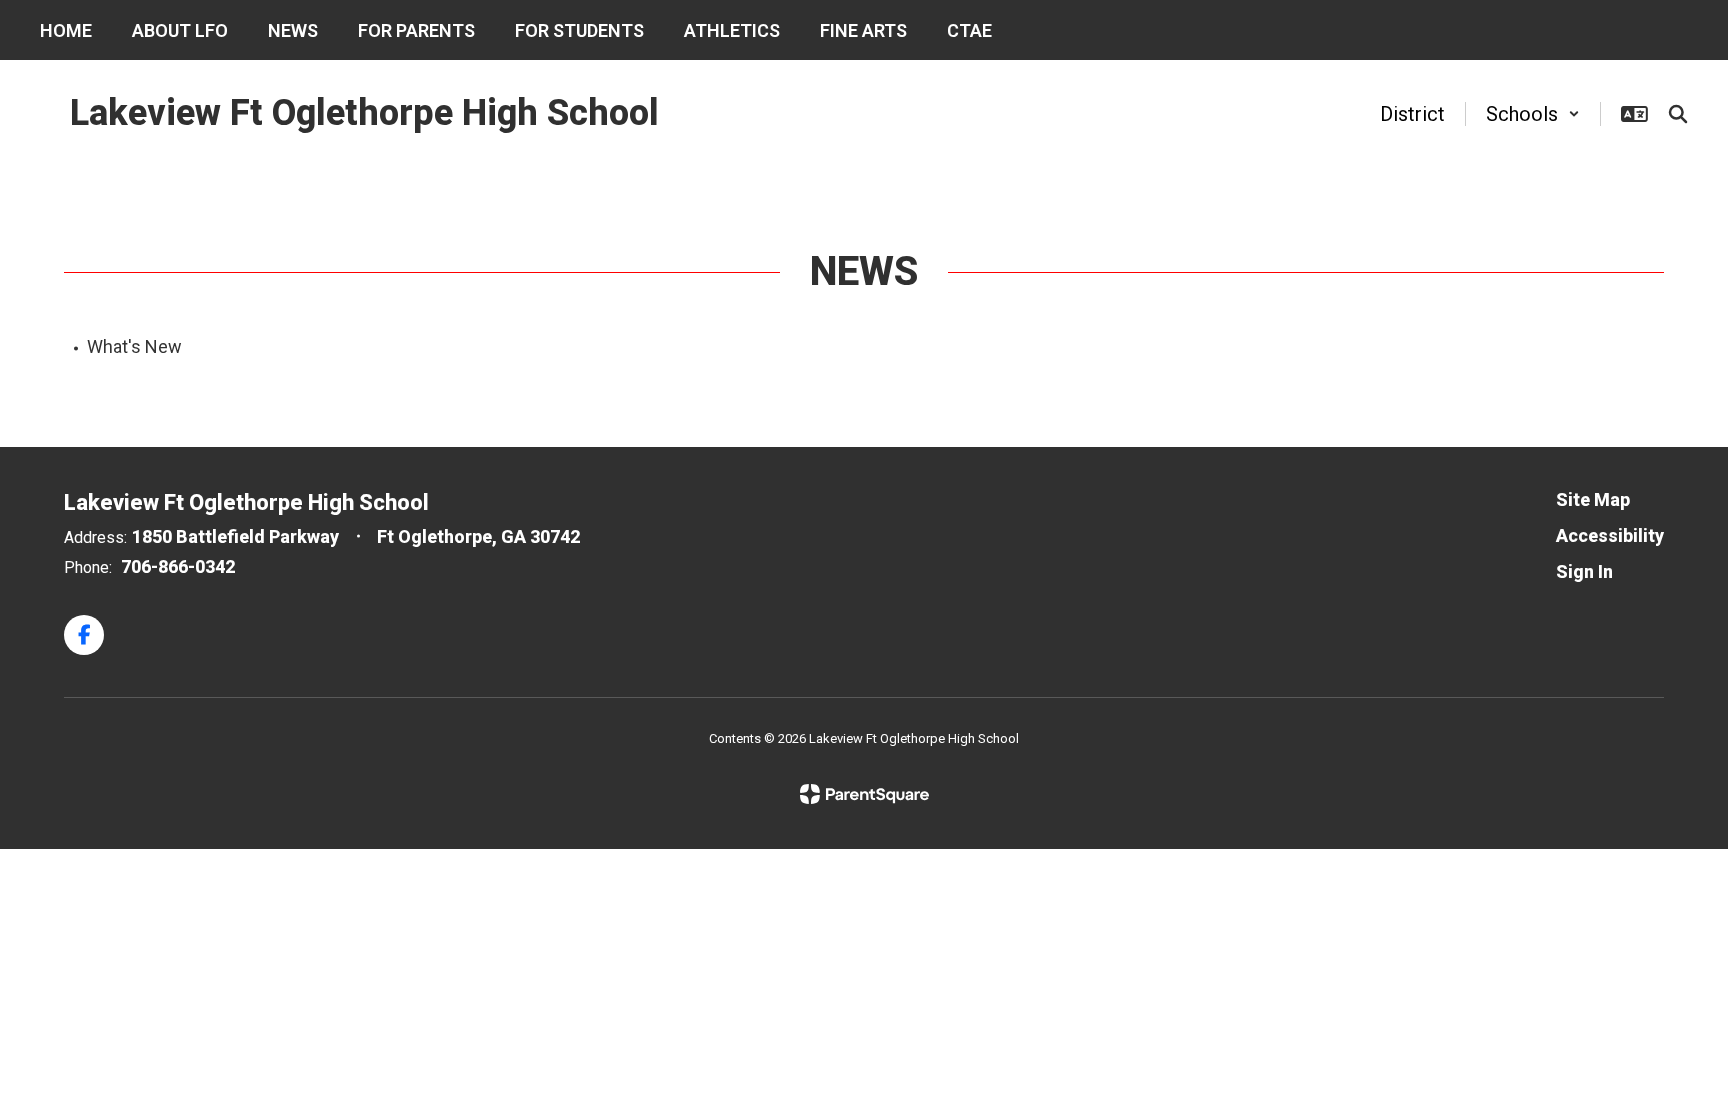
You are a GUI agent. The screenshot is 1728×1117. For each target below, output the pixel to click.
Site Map (1593, 499)
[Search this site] (1678, 114)
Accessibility (1610, 535)
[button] (1533, 114)
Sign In (1584, 571)
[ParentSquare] (864, 794)
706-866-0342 (178, 566)
